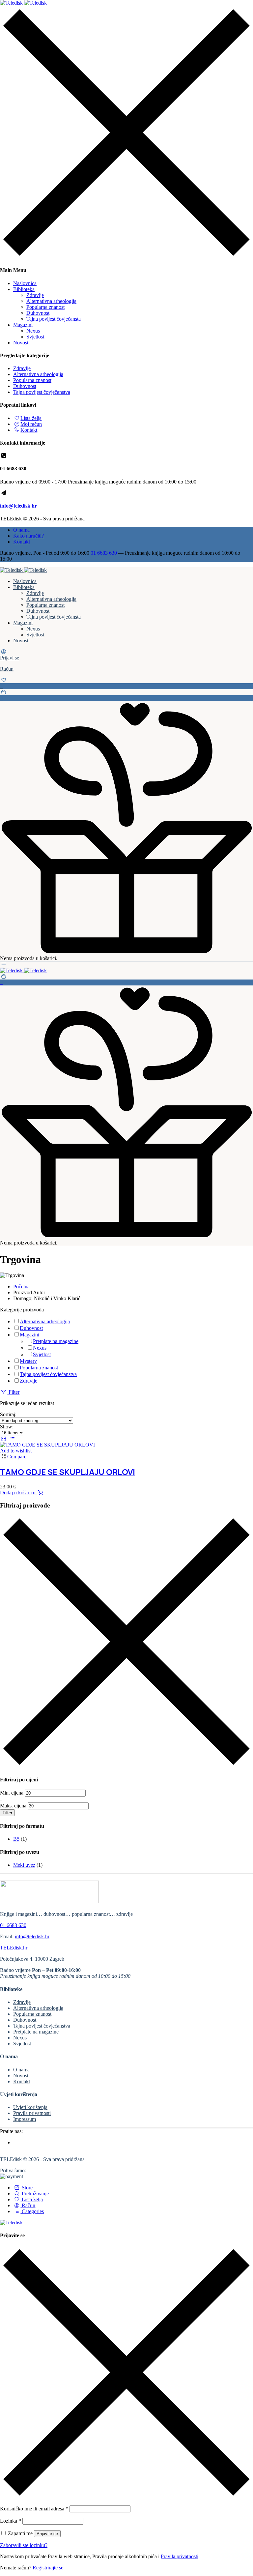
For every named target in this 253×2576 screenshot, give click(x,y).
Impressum (25, 2119)
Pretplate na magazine (56, 1341)
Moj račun (31, 424)
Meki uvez (24, 1865)
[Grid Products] (4, 1439)
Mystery (28, 1361)
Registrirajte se (48, 2568)
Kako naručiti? (28, 536)
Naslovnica (25, 283)
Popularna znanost (45, 307)
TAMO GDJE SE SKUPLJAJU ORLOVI (68, 1472)
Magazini (23, 325)
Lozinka (11, 2521)
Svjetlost (35, 337)
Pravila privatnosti (32, 2113)
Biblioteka (24, 289)
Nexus (33, 331)
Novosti (21, 343)
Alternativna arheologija (51, 301)
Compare (17, 1457)
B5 (16, 1839)
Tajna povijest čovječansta (54, 319)
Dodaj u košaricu (18, 1493)
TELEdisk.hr (14, 1948)
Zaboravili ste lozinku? (24, 2545)
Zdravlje (35, 295)
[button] (126, 695)
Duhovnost (38, 313)
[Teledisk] (23, 3)
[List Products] (12, 1439)
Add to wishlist (16, 1451)
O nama (21, 530)
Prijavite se (47, 2534)
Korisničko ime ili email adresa (34, 2509)
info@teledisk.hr (18, 506)
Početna (21, 1287)
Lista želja (31, 418)
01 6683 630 (104, 553)
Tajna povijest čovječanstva (42, 392)
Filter (7, 1813)
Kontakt (29, 430)
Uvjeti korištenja (30, 2107)
